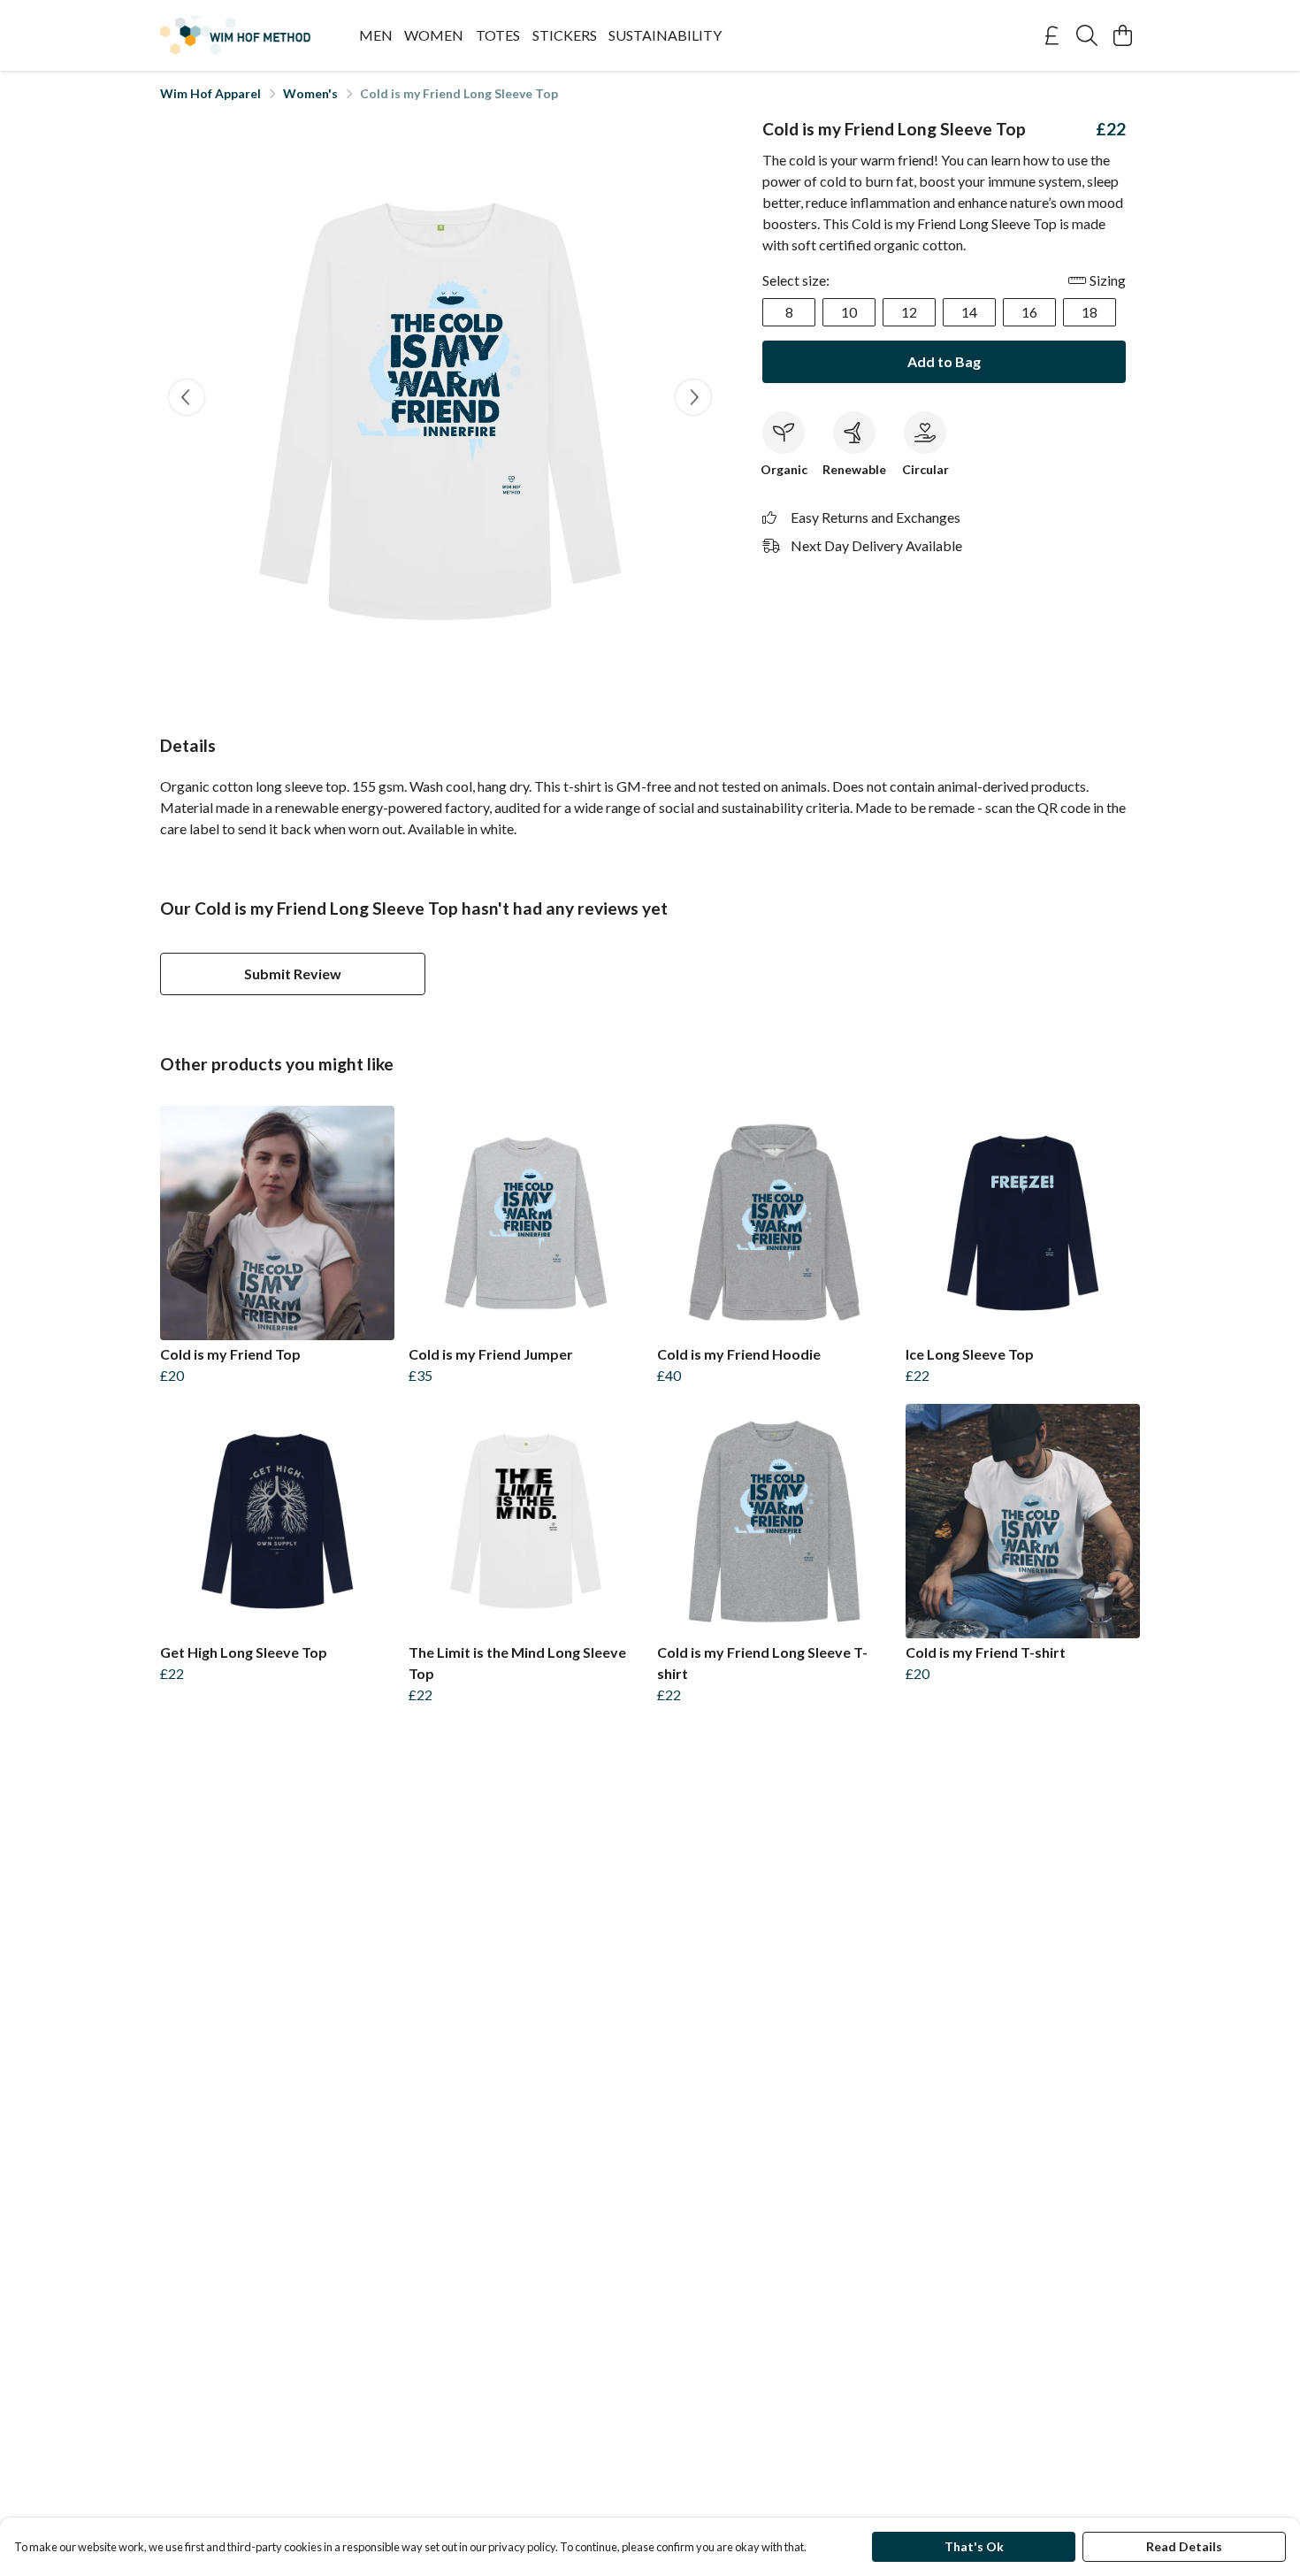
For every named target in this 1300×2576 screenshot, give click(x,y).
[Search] (1087, 35)
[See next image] (693, 397)
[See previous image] (187, 397)
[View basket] (1122, 35)
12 (909, 312)
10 (849, 312)
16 (1029, 312)
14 (969, 312)
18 (1090, 312)
